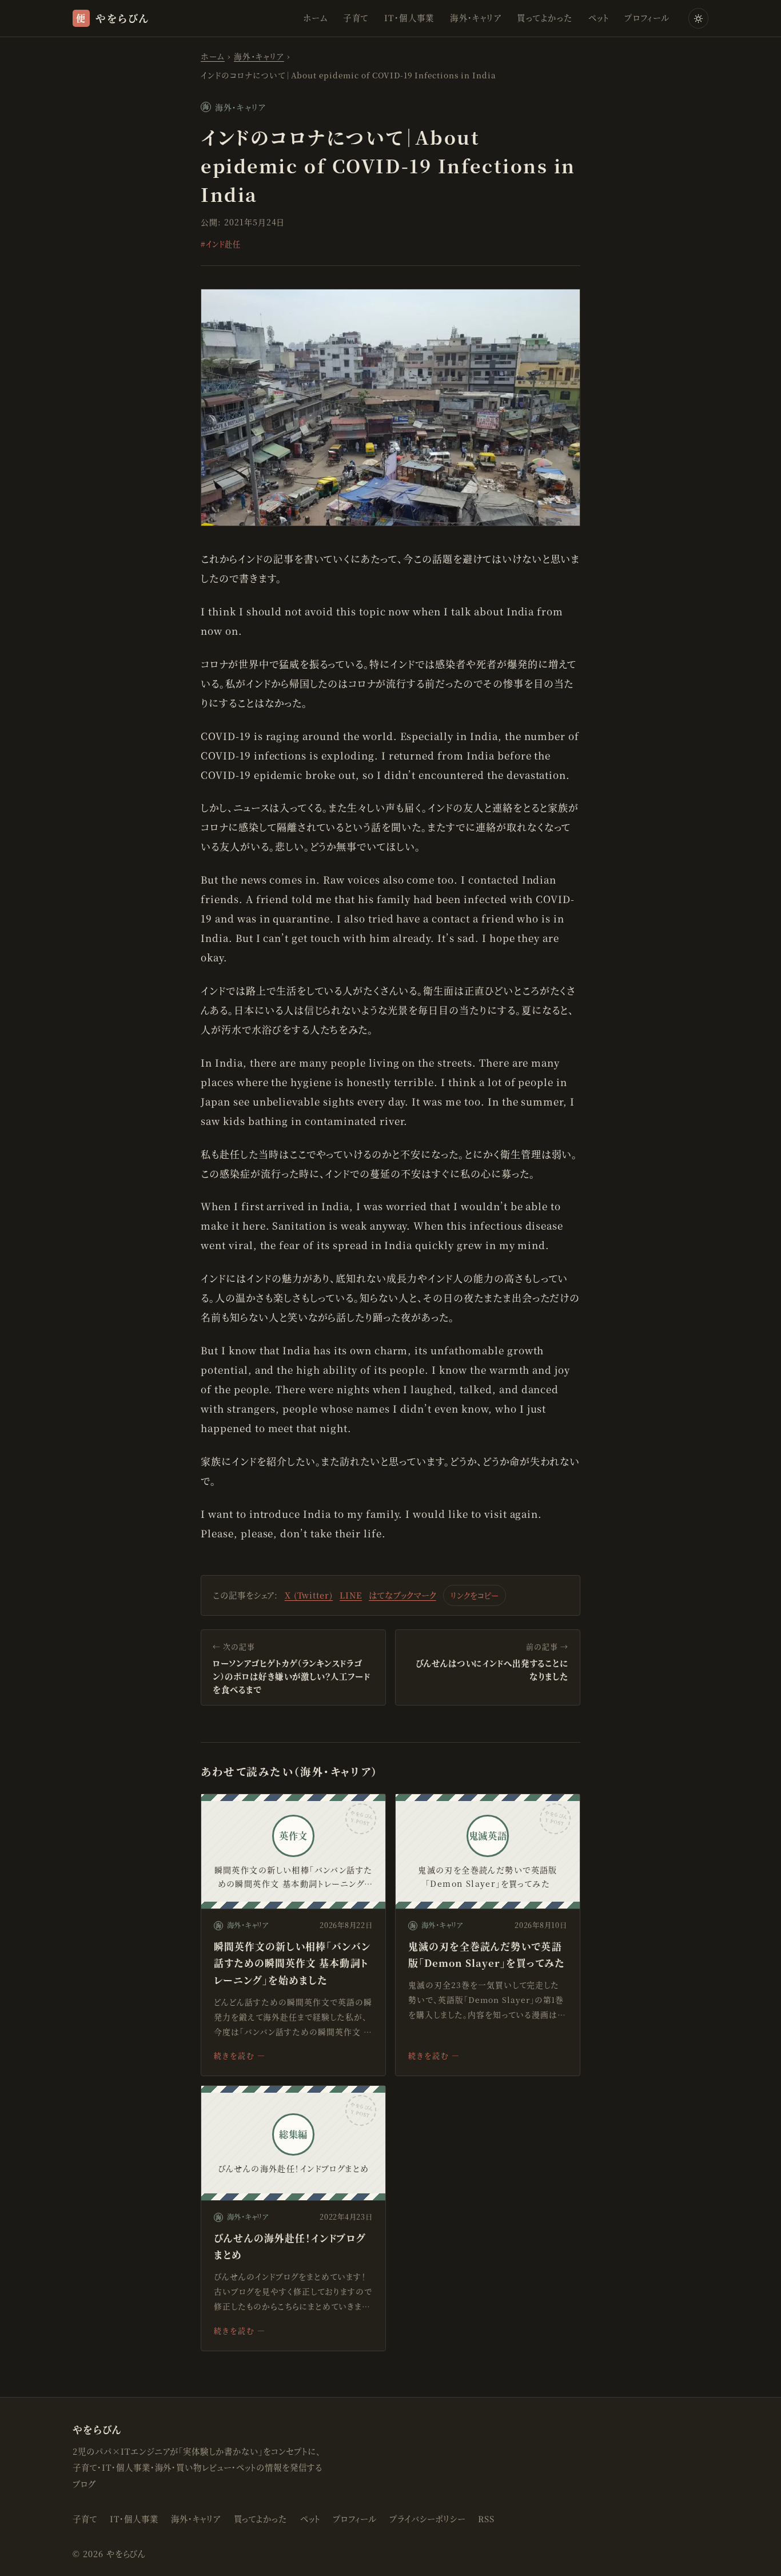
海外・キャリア (476, 17)
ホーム (315, 17)
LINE (351, 1595)
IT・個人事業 (409, 17)
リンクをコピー (475, 1595)
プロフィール (647, 17)
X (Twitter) (309, 1595)
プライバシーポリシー (427, 2519)
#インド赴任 (221, 244)
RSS (486, 2519)
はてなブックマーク (403, 1595)
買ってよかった (545, 17)
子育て (356, 17)
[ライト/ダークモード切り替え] (698, 18)
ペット (599, 17)
